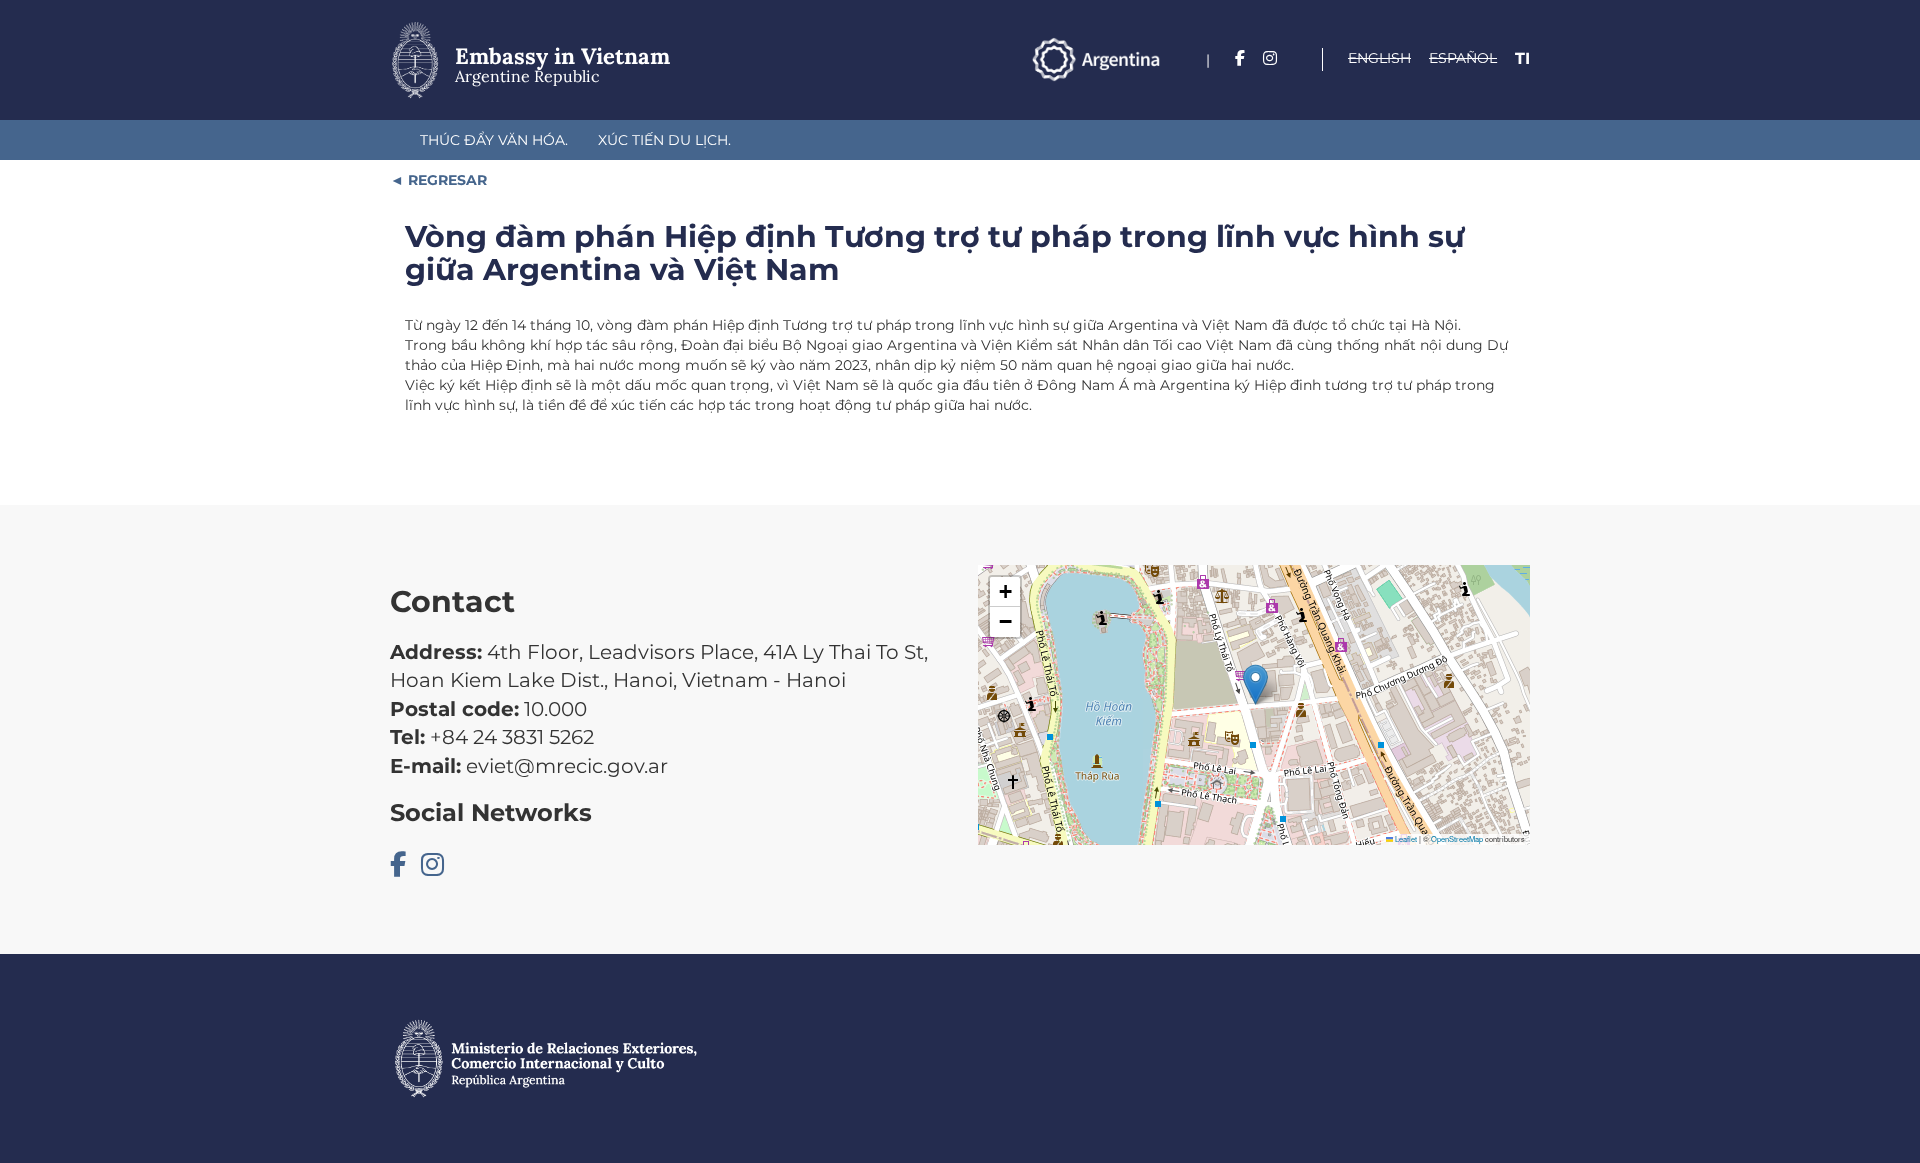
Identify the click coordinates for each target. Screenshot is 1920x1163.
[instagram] (1270, 58)
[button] (1255, 684)
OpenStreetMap (1457, 838)
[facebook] (1240, 58)
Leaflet (1405, 838)
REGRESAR (445, 180)
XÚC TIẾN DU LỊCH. (664, 140)
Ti (1522, 58)
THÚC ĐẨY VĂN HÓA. (494, 140)
